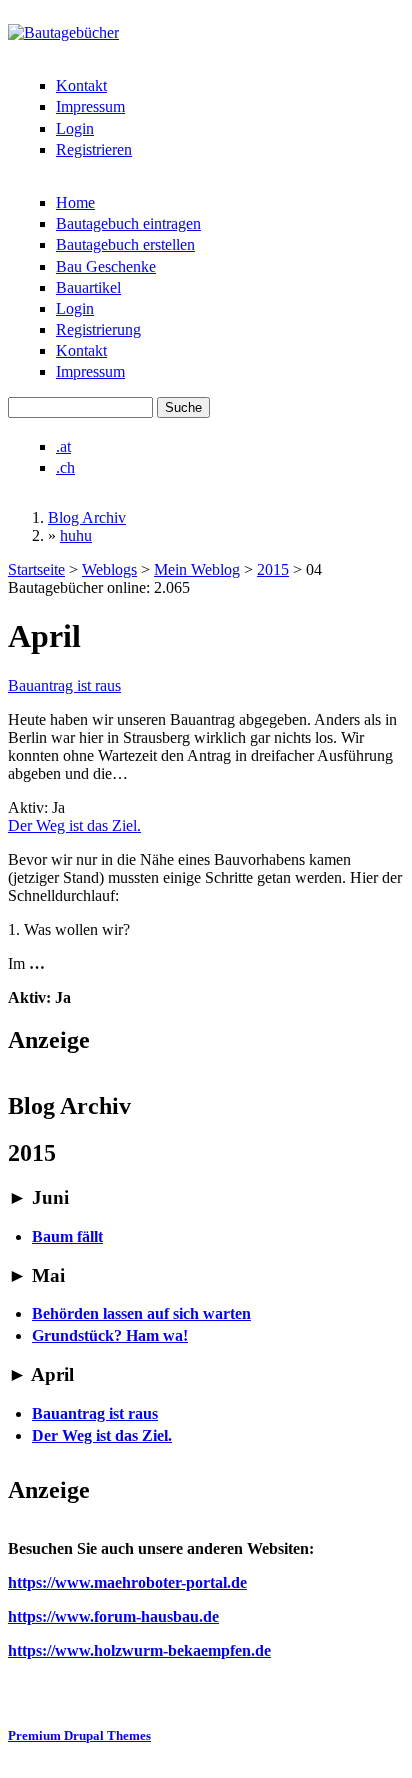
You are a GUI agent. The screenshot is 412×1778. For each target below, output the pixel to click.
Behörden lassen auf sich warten (141, 1313)
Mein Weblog (197, 569)
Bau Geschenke (106, 266)
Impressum (90, 106)
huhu (76, 535)
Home (75, 202)
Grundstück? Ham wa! (110, 1335)
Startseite (36, 569)
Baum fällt (67, 1236)
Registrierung (98, 329)
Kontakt (81, 85)
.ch (65, 467)
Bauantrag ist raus (64, 685)
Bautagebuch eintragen (128, 223)
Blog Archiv (87, 517)
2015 (273, 569)
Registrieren (94, 149)
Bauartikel (88, 287)
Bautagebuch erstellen (125, 244)
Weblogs (109, 569)
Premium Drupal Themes (79, 1735)
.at (63, 446)
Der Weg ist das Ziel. (74, 825)
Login (75, 128)
